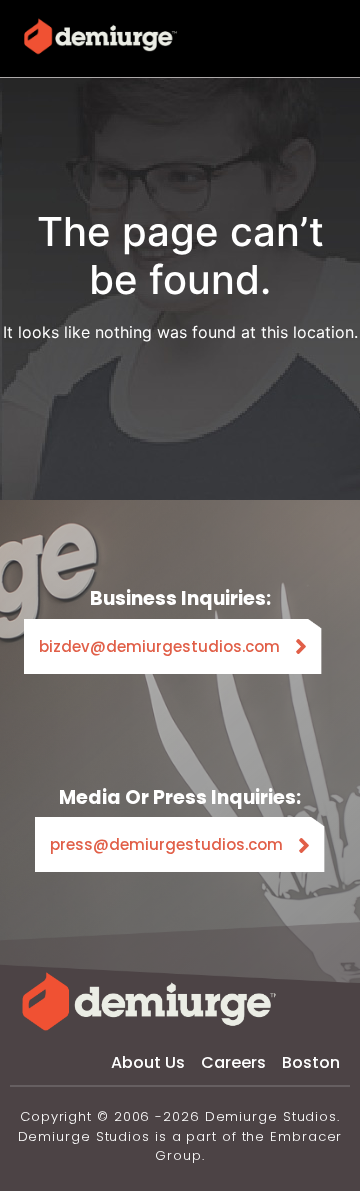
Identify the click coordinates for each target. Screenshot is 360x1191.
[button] (325, 37)
